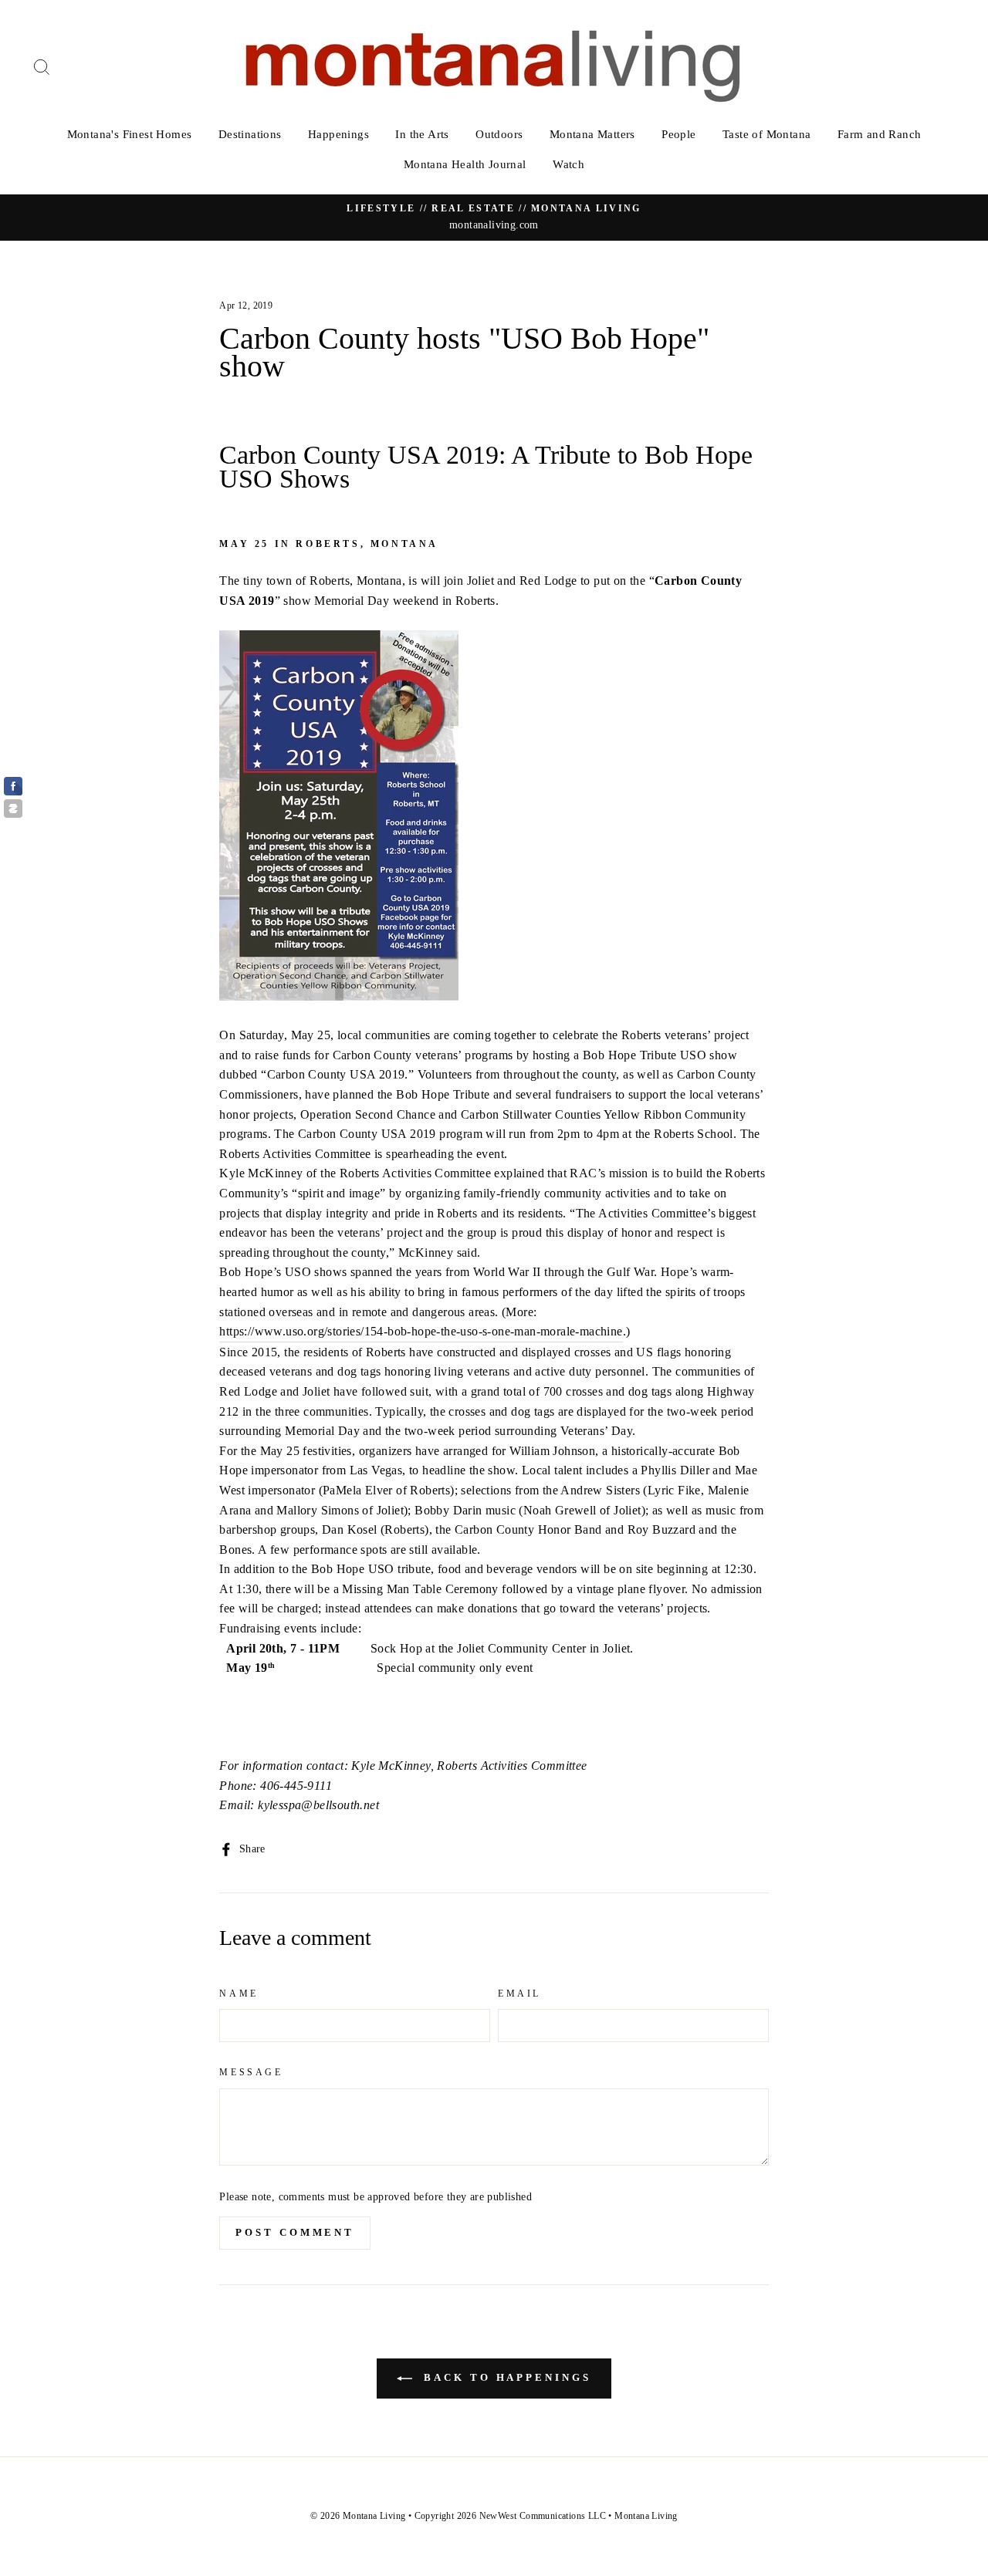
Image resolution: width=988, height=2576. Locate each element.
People (678, 134)
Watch (568, 164)
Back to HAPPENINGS (504, 2377)
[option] (494, 218)
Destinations (250, 134)
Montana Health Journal (465, 164)
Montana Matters (592, 134)
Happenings (338, 134)
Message (251, 2072)
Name (239, 1994)
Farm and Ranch (880, 134)
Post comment (295, 2232)
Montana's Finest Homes (130, 134)
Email (519, 1994)
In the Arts (422, 134)
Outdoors (499, 134)
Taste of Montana (766, 134)
